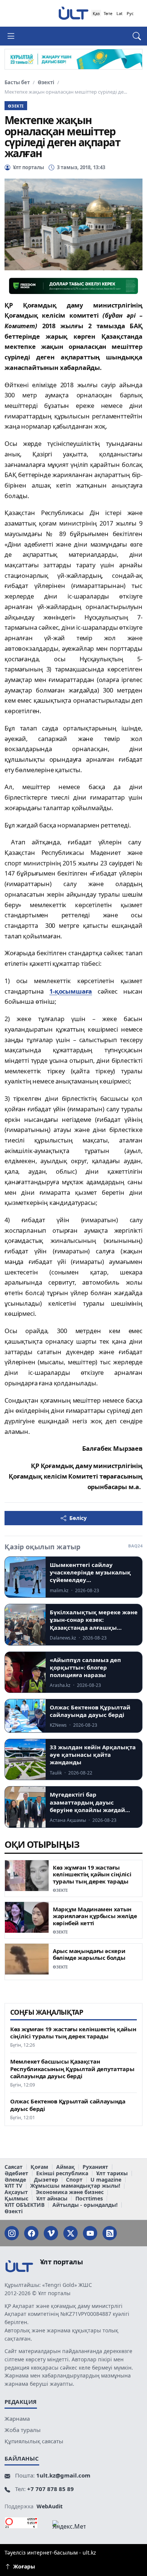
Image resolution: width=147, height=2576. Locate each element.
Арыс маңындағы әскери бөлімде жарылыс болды (89, 1954)
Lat (119, 13)
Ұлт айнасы (52, 2199)
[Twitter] (70, 2233)
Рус (130, 13)
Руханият (95, 2167)
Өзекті (46, 83)
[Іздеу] (133, 36)
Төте (108, 13)
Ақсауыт (16, 2192)
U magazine (106, 2180)
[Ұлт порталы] (73, 13)
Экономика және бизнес (70, 2192)
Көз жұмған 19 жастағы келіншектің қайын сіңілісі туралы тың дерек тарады (92, 1874)
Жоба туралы (23, 2430)
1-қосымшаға (71, 991)
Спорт (74, 2180)
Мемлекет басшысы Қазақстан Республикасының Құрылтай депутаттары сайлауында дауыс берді (72, 2069)
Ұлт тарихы (112, 2174)
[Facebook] (31, 2233)
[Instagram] (12, 2233)
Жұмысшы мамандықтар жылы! (75, 2186)
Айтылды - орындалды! (85, 2205)
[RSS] (110, 2233)
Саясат (14, 2167)
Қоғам (39, 2167)
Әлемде (15, 2180)
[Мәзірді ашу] (14, 36)
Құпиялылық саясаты (34, 2441)
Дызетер (46, 2180)
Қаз (96, 13)
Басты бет (17, 83)
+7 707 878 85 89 (51, 2489)
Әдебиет (16, 2174)
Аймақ (65, 2167)
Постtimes (89, 2199)
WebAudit (50, 2506)
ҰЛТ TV (13, 2186)
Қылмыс (16, 2199)
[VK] (51, 2233)
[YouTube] (90, 2233)
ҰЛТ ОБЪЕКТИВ (24, 2205)
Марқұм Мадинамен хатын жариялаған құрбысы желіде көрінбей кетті (95, 1916)
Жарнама (17, 2418)
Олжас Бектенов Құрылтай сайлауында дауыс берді (68, 2105)
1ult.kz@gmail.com (63, 2475)
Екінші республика (62, 2174)
